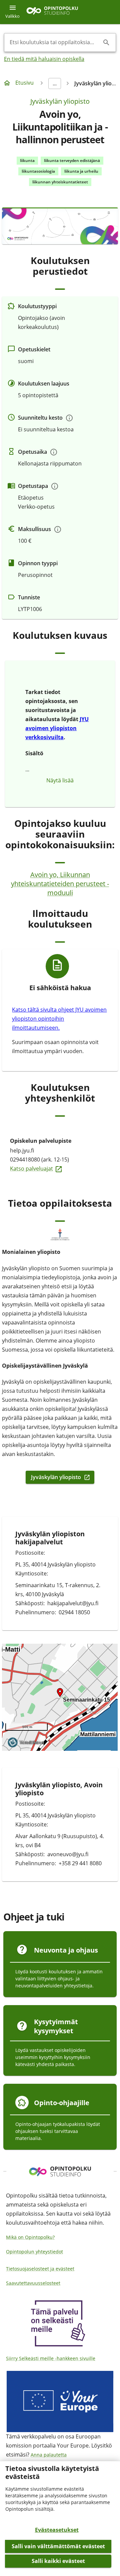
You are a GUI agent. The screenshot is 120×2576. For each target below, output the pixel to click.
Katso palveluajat (60, 1168)
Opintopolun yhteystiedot (34, 2252)
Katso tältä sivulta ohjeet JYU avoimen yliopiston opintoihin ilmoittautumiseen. (59, 1019)
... (55, 83)
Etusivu (24, 83)
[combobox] (55, 42)
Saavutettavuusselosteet (33, 2283)
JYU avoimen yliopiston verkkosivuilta (57, 728)
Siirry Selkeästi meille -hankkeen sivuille (51, 2358)
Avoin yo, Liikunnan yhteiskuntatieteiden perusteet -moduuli (60, 884)
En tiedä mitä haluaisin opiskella (44, 59)
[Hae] (106, 42)
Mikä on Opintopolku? (30, 2237)
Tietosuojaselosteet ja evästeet (40, 2269)
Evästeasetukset (57, 2530)
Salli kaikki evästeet (58, 2561)
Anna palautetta (49, 2455)
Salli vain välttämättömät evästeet (58, 2546)
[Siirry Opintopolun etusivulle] (52, 12)
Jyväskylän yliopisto (60, 101)
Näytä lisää (60, 780)
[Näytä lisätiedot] (69, 418)
